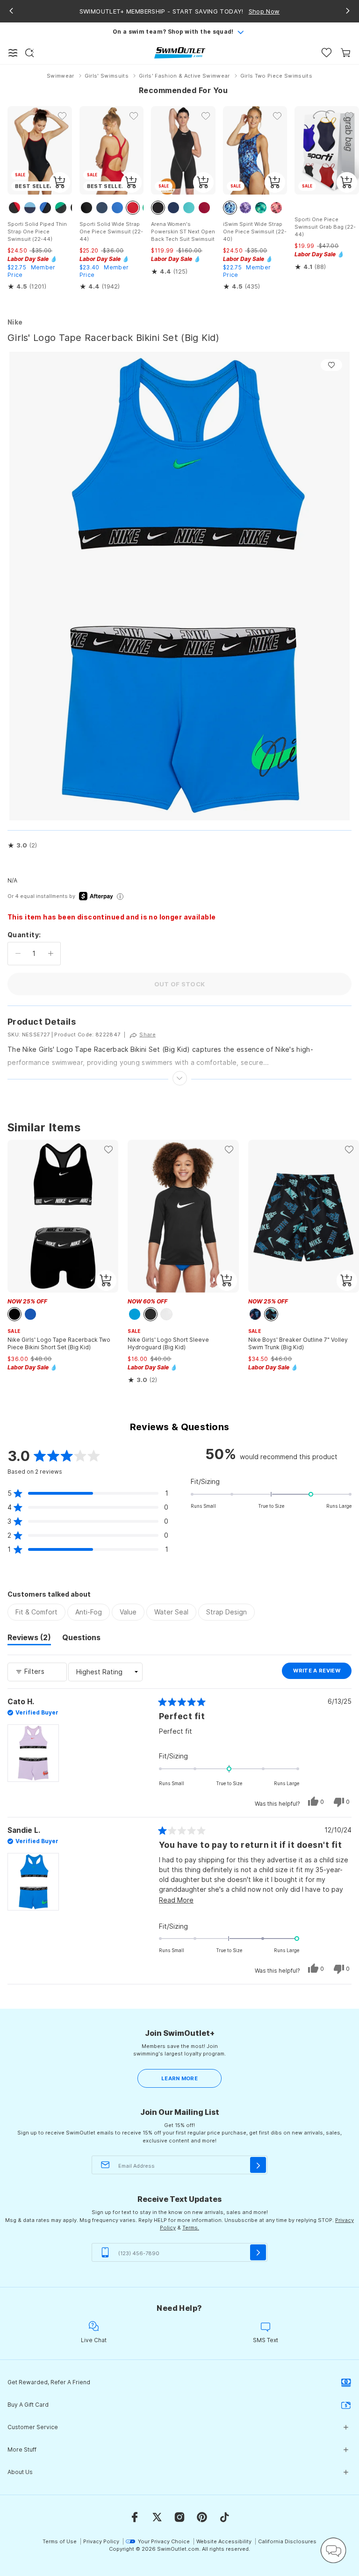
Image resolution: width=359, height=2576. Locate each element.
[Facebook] (135, 2517)
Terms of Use (60, 2541)
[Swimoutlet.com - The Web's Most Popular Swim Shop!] (180, 52)
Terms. (191, 2228)
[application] (333, 2550)
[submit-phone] (258, 2252)
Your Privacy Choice (164, 2541)
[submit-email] (258, 2165)
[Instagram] (179, 2517)
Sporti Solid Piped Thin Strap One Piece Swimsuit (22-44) (37, 232)
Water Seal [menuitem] (171, 1612)
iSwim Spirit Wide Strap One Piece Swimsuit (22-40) (255, 232)
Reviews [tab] (29, 1639)
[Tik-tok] (224, 2517)
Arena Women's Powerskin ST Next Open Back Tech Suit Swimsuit (183, 232)
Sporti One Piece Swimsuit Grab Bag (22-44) (325, 227)
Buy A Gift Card (28, 2405)
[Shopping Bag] (346, 53)
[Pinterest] (202, 2517)
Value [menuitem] (128, 1612)
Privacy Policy (101, 2541)
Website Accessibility (224, 2541)
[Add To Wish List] (331, 365)
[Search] (29, 53)
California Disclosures (287, 2541)
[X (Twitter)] (157, 2517)
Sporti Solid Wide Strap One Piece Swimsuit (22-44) (111, 232)
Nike (15, 322)
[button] (22, 846)
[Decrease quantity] (18, 954)
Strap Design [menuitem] (226, 1612)
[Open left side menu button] (13, 53)
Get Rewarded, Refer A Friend (49, 2382)
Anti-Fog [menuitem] (89, 1612)
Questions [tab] (81, 1639)
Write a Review (322, 1673)
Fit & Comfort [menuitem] (36, 1612)
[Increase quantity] (51, 954)
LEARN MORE (179, 2078)
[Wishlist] (327, 53)
